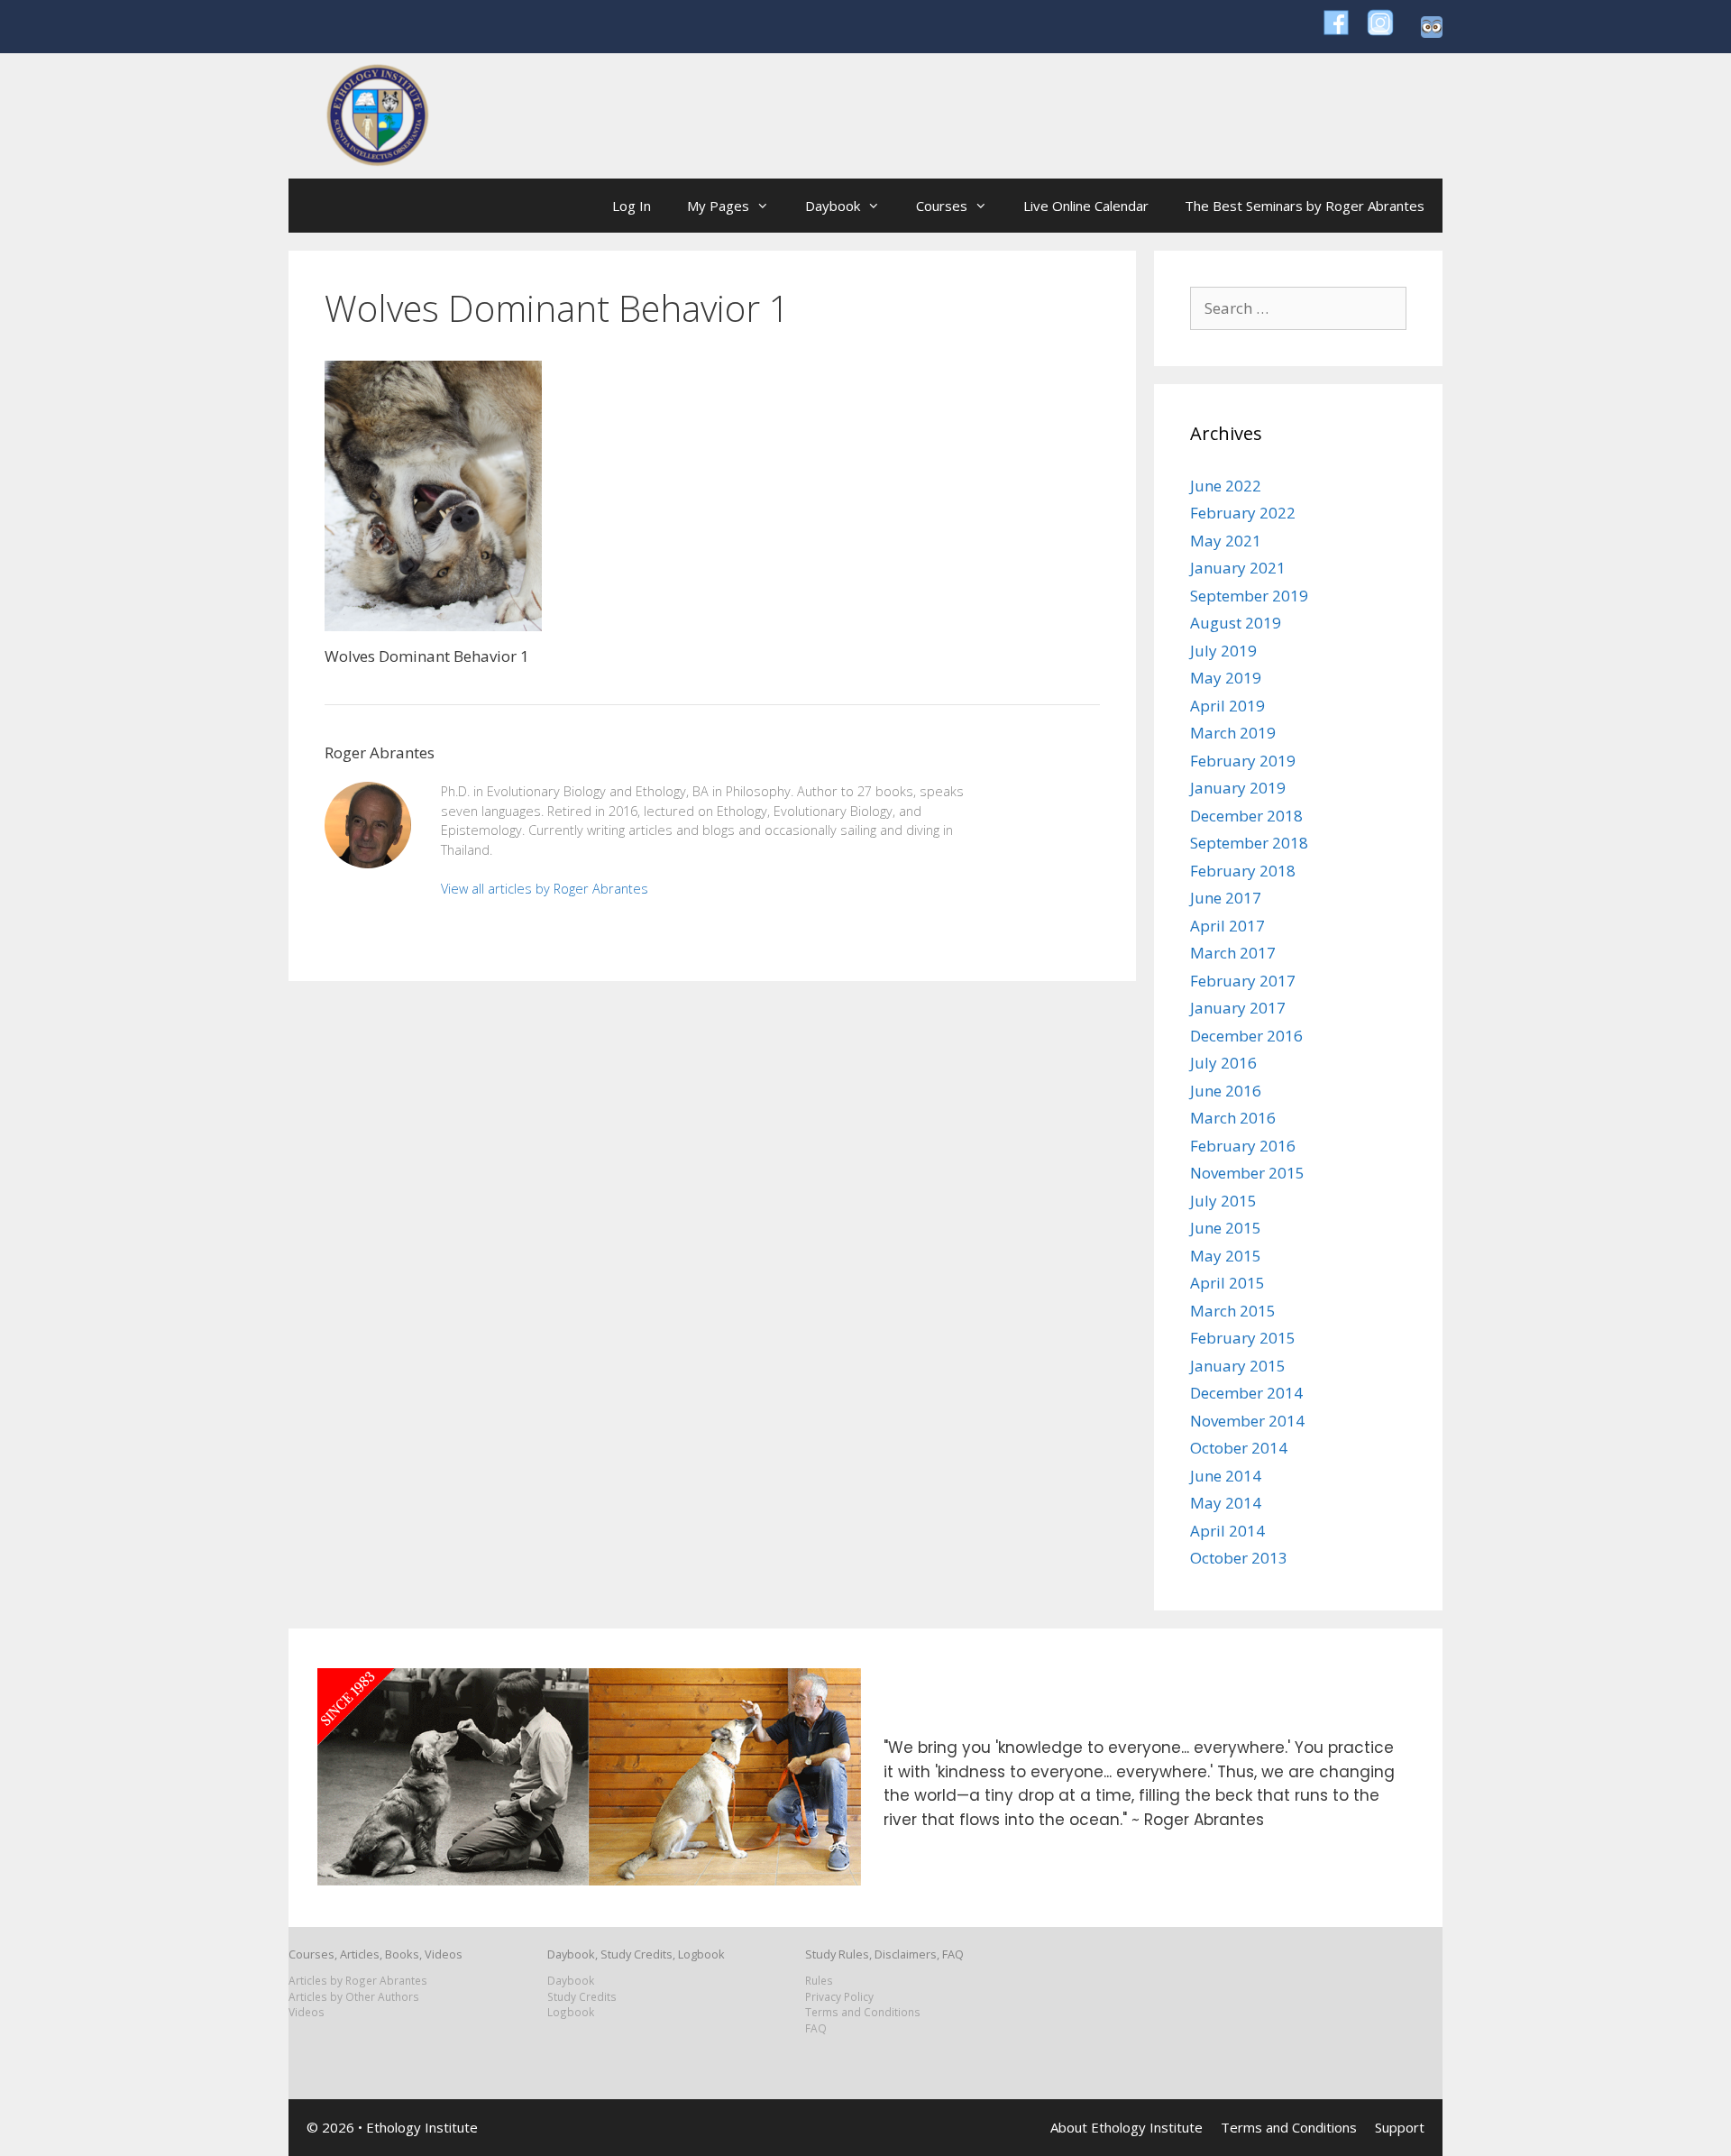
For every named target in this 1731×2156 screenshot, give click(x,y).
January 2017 (1238, 1008)
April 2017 (1227, 926)
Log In (632, 206)
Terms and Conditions (863, 2012)
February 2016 (1243, 1146)
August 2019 (1236, 623)
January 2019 (1238, 788)
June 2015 (1226, 1228)
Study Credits (582, 1996)
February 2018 (1243, 871)
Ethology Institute (422, 2127)
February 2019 (1243, 761)
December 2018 (1246, 816)
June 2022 (1226, 486)
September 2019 (1249, 596)
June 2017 (1226, 898)
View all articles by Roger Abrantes (545, 889)
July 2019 (1223, 651)
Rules (819, 1980)
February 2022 (1243, 513)
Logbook (571, 2012)
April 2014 (1227, 1531)
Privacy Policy (839, 1996)
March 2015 (1233, 1311)
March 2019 (1233, 733)
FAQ (816, 2028)
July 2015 (1223, 1201)
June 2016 (1226, 1091)
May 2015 (1226, 1256)
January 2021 (1238, 568)
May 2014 (1226, 1503)
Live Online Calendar (1086, 206)
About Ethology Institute (1127, 2127)
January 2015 (1238, 1366)
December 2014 (1246, 1393)
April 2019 (1227, 706)
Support (1400, 2127)
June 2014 (1226, 1476)
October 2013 (1239, 1558)
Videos (307, 2012)
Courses (942, 206)
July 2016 (1223, 1063)
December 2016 (1246, 1036)
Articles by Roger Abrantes (358, 1980)
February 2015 (1243, 1338)
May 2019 (1226, 678)
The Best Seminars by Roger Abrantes (1305, 206)
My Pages (718, 206)
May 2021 (1226, 541)
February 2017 (1243, 981)
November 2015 (1247, 1173)
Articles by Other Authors (354, 1996)
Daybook (833, 206)
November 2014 (1247, 1421)
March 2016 (1233, 1118)
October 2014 (1239, 1448)
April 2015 (1227, 1283)
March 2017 (1233, 953)
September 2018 (1249, 843)
